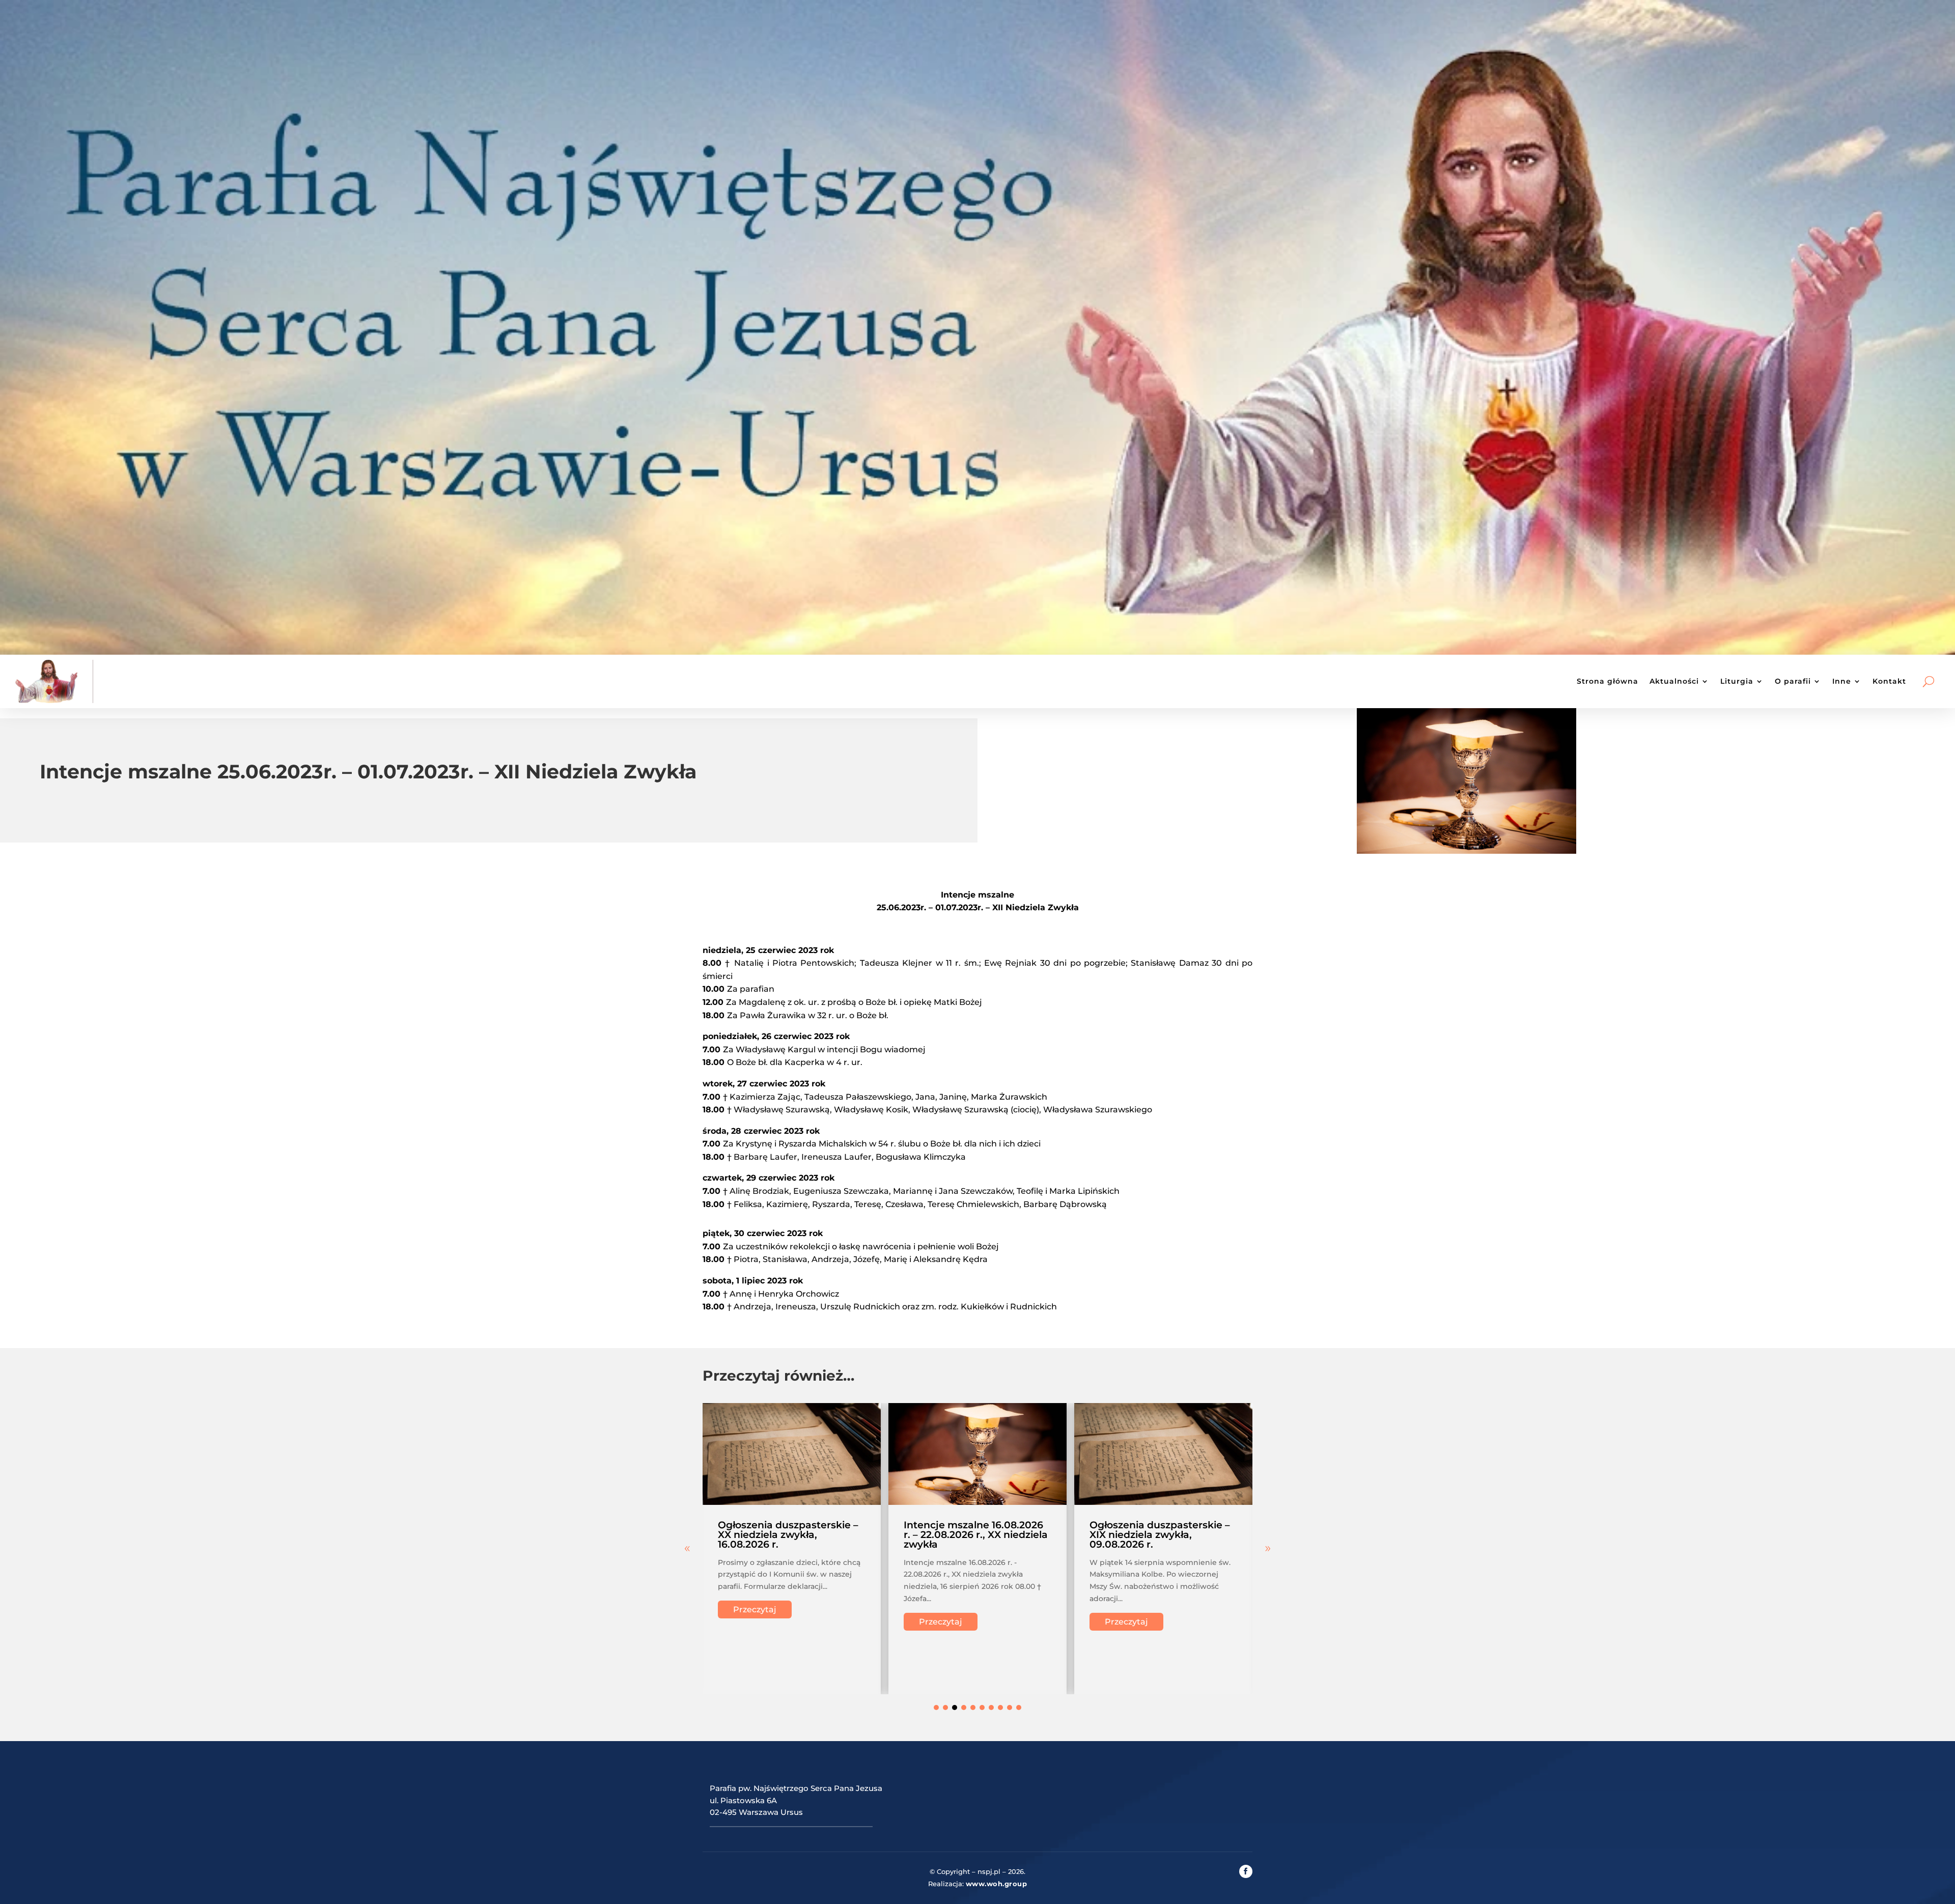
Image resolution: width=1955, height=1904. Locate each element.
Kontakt (1889, 681)
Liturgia (1737, 681)
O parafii (1793, 681)
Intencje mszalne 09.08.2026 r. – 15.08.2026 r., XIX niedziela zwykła (1162, 1535)
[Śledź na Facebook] (1246, 1871)
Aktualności (1674, 681)
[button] (1268, 1549)
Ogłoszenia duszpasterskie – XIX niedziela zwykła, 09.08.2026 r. (974, 1535)
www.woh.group (997, 1884)
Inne (1842, 681)
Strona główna (1608, 681)
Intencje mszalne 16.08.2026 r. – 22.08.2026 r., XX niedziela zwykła (790, 1535)
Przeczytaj (755, 1622)
